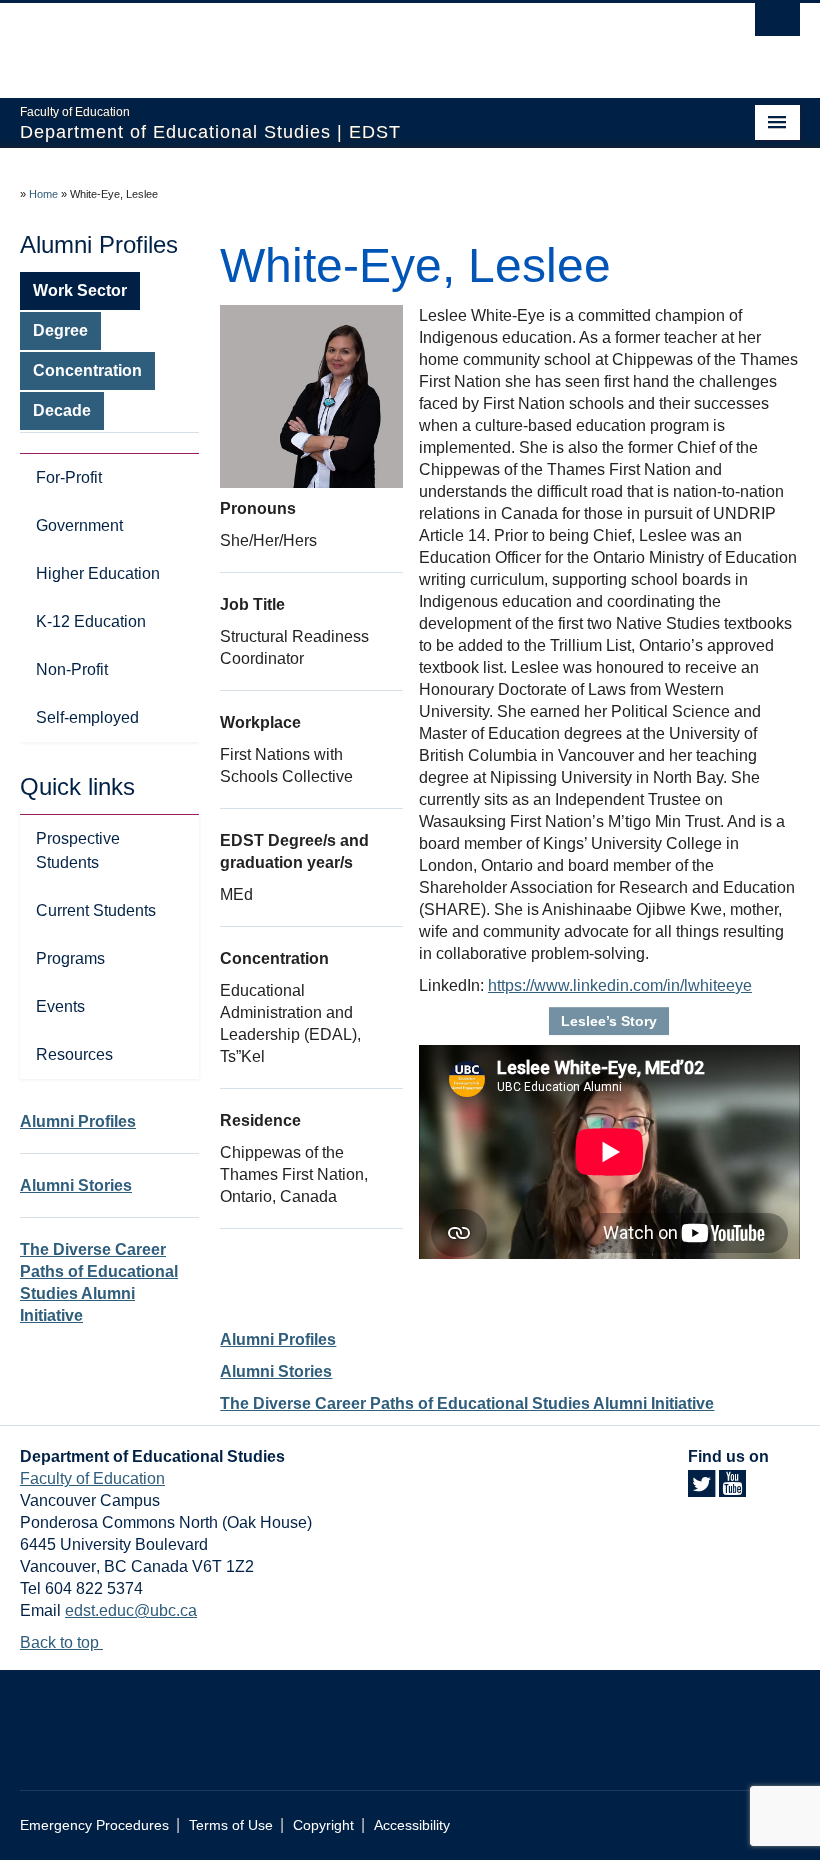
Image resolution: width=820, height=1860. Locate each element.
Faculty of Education (92, 1478)
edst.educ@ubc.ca (131, 1610)
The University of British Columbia (351, 41)
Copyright (323, 1825)
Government (79, 525)
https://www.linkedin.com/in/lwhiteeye (620, 985)
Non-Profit (72, 669)
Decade (62, 410)
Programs (70, 958)
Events (60, 1006)
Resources (74, 1054)
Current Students (96, 910)
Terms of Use (231, 1825)
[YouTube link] (732, 1489)
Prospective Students (78, 850)
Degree (60, 330)
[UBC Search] (777, 25)
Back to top (61, 1642)
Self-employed (87, 717)
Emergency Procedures (94, 1825)
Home (43, 194)
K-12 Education (91, 621)
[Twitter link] (701, 1489)
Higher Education (98, 573)
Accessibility (412, 1825)
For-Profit (69, 477)
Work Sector (80, 290)
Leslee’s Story (609, 1021)
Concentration (87, 370)
